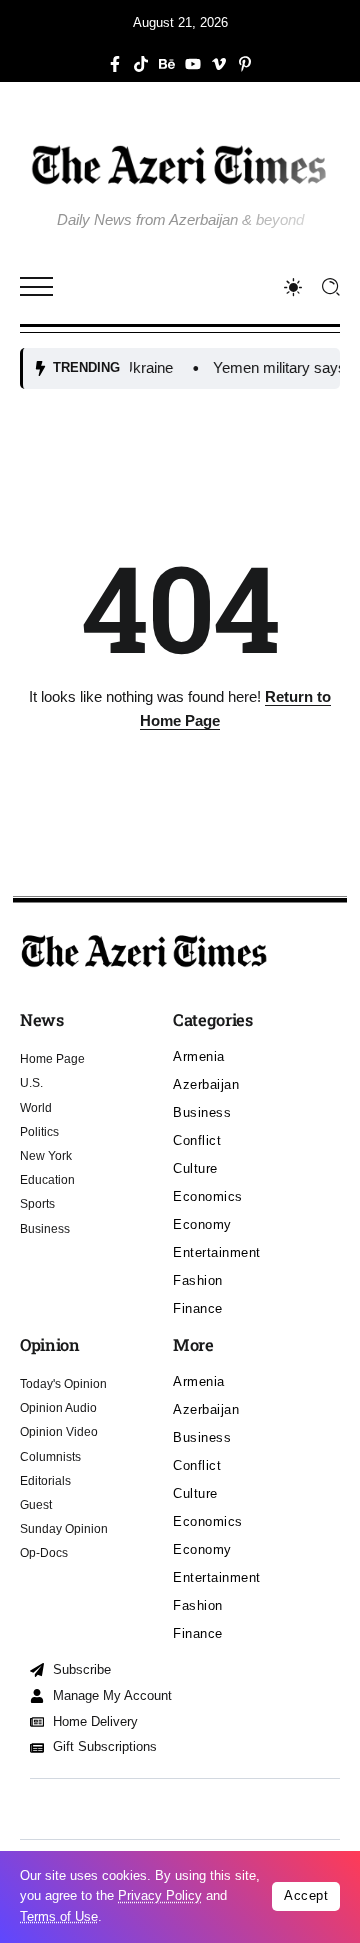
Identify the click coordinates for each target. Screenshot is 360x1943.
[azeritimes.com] (180, 164)
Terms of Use (59, 1916)
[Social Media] (115, 64)
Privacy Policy (160, 1895)
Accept (306, 1895)
